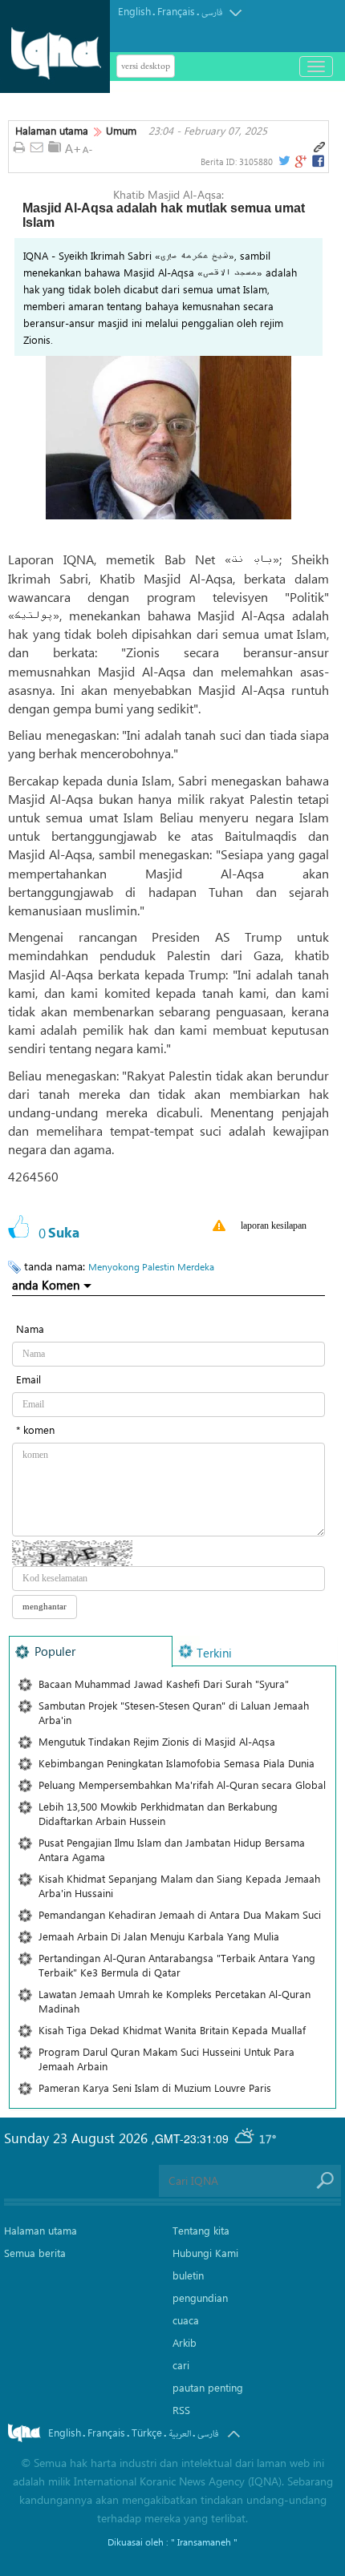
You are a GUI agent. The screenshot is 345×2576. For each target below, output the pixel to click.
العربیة (180, 2434)
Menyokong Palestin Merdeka (151, 1266)
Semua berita (35, 2253)
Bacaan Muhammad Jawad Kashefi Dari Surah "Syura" (164, 1684)
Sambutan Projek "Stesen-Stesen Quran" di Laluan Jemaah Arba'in (174, 1712)
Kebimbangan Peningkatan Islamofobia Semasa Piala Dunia (177, 1763)
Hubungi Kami (205, 2253)
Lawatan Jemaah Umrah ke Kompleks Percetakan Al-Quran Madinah (175, 2001)
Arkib (185, 2342)
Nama (30, 1328)
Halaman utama (52, 131)
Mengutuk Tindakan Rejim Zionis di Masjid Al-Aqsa (157, 1741)
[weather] (246, 2138)
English (134, 11)
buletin (188, 2275)
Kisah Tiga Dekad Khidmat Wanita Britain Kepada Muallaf (172, 2030)
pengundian (200, 2297)
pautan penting (208, 2387)
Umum (121, 131)
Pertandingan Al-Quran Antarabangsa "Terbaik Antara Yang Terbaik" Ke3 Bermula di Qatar (177, 1965)
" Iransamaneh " (204, 2542)
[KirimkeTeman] (37, 148)
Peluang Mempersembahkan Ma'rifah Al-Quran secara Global (182, 1785)
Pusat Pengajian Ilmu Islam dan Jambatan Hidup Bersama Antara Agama (172, 1849)
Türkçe (147, 2432)
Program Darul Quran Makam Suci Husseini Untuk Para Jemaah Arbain (166, 2059)
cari (181, 2365)
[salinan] (319, 147)
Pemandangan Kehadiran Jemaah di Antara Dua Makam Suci (180, 1914)
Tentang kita (201, 2230)
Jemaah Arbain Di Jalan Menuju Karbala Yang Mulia (159, 1936)
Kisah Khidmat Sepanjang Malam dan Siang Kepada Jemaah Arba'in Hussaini (179, 1886)
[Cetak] (19, 148)
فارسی (212, 12)
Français (176, 11)
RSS (181, 2410)
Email (28, 1379)
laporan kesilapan (274, 1225)
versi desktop (146, 66)
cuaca (186, 2320)
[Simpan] (55, 147)
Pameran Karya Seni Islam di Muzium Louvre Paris (155, 2087)
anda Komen (46, 1285)
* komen (35, 1429)
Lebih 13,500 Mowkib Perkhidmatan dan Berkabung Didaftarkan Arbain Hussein (158, 1813)
